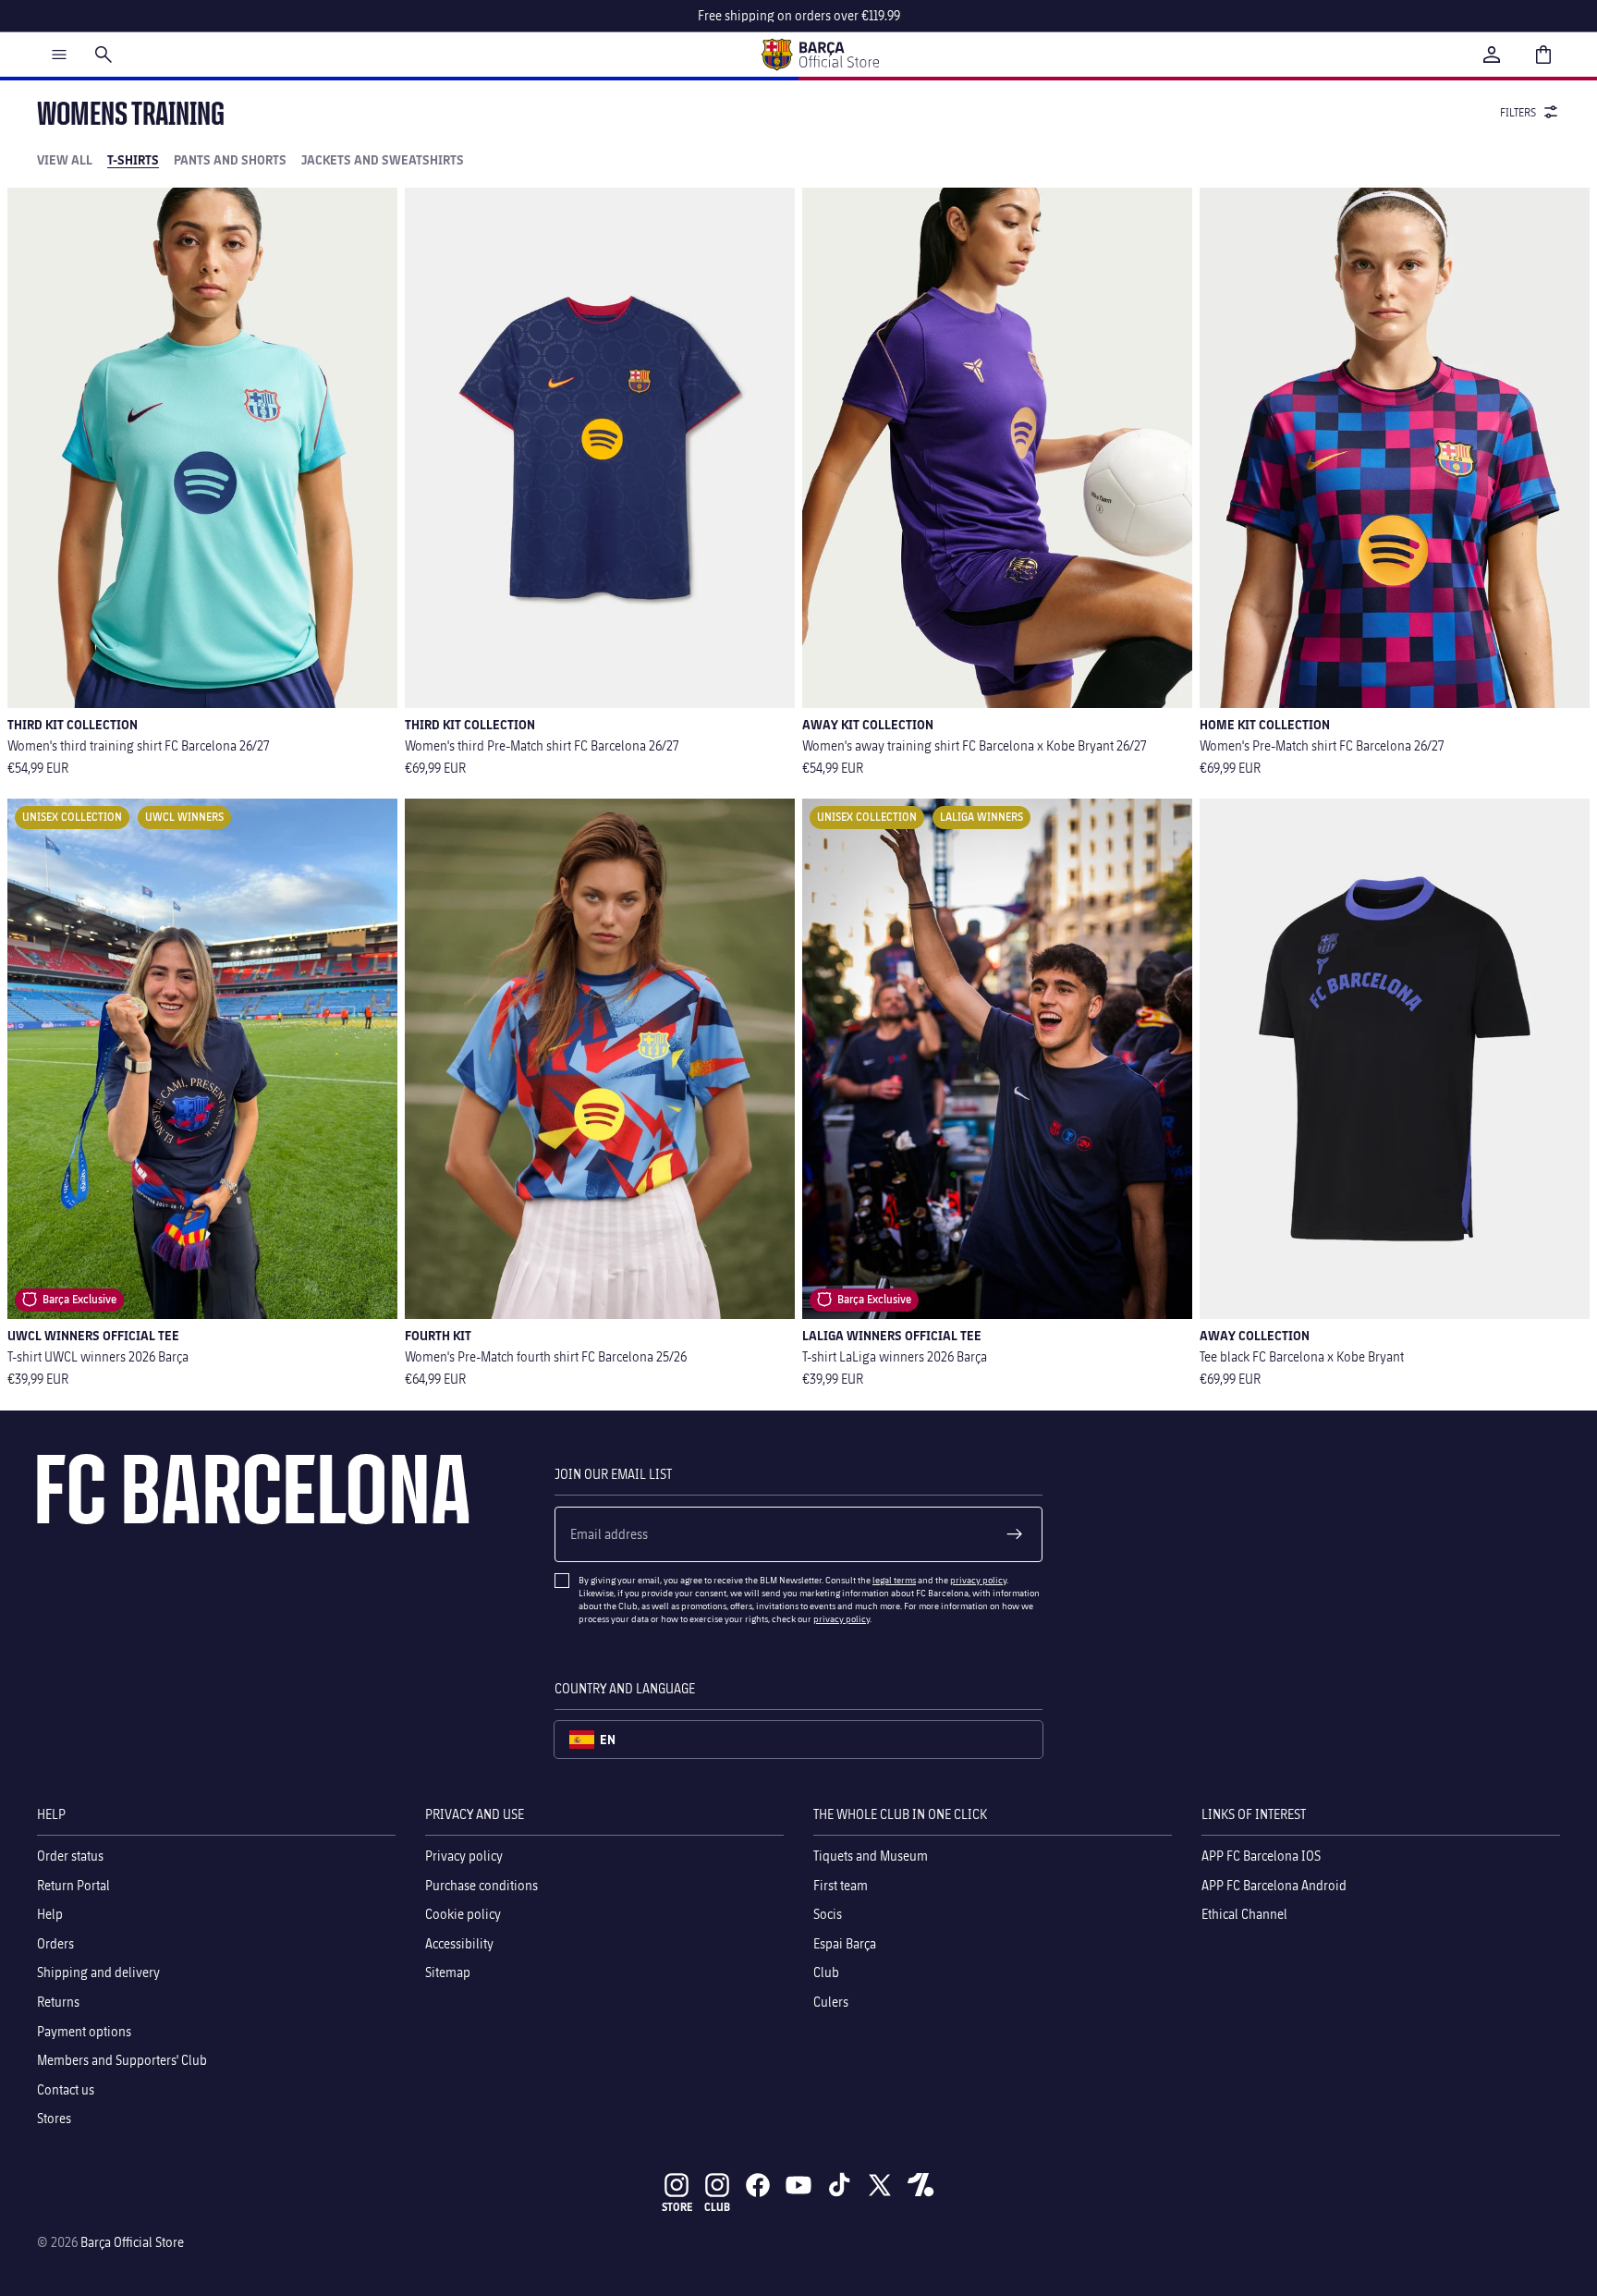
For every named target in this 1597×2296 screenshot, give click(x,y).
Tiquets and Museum (871, 1856)
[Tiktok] (839, 2185)
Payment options (84, 2030)
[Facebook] (758, 2185)
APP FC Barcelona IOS (1261, 1856)
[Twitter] (880, 2185)
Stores (54, 2118)
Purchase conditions (482, 1884)
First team (841, 1884)
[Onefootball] (920, 2185)
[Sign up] (1015, 1534)
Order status (70, 1856)
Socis (828, 1914)
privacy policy (978, 1580)
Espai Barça (845, 1942)
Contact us (66, 2088)
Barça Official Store (132, 2242)
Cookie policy (463, 1914)
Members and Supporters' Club (122, 2060)
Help (50, 1914)
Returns (58, 2002)
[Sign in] (1492, 55)
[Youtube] (798, 2185)
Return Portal (73, 1884)
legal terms (894, 1580)
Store (677, 2207)
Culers (831, 2002)
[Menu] (59, 55)
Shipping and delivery (98, 1972)
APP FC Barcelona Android (1274, 1884)
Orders (55, 1942)
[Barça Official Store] (820, 55)
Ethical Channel (1244, 1914)
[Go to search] (104, 55)
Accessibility (459, 1942)
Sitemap (448, 1972)
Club (826, 1972)
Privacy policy (464, 1856)
